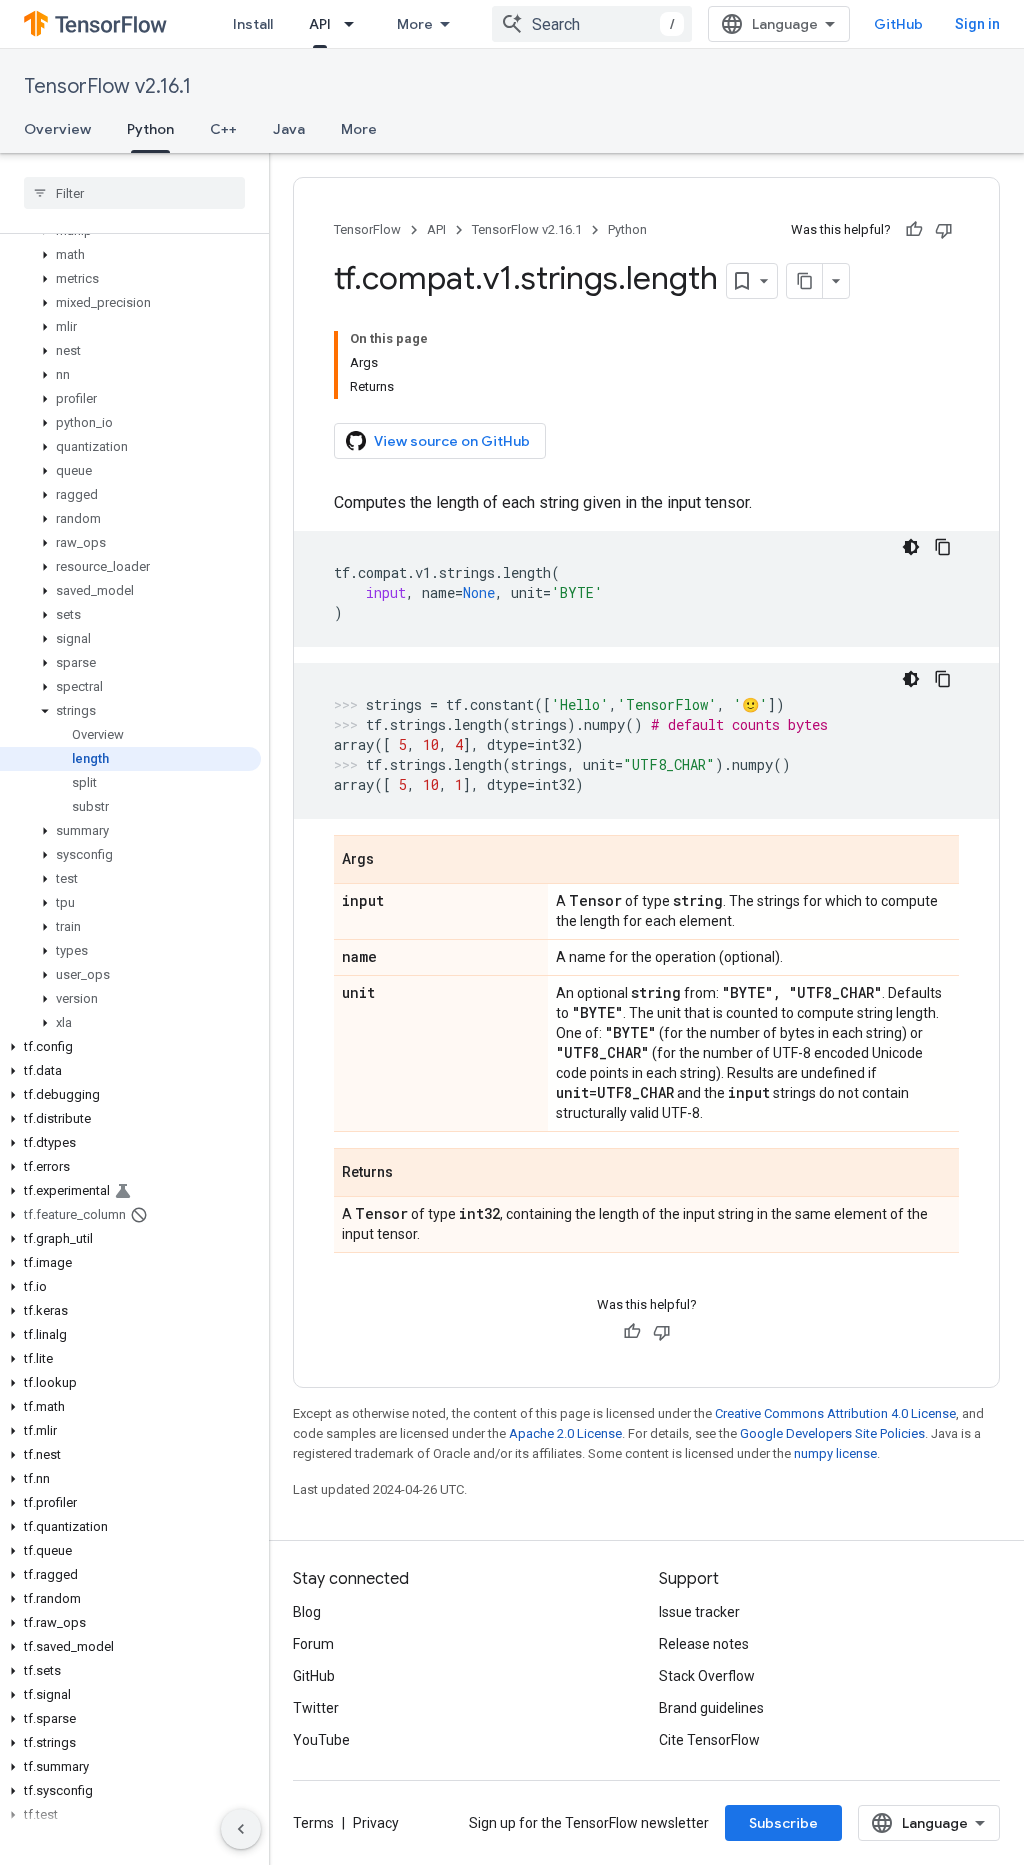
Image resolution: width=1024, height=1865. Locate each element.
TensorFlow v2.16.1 (107, 86)
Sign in (977, 24)
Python (150, 129)
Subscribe (783, 1823)
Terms (313, 1823)
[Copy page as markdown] (805, 281)
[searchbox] (134, 193)
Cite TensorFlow (709, 1740)
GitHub (898, 24)
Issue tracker (699, 1612)
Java (289, 129)
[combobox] (592, 24)
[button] (130, 255)
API (320, 24)
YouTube (321, 1740)
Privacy (376, 1823)
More (415, 24)
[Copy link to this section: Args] (394, 861)
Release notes (704, 1644)
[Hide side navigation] (241, 1829)
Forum (313, 1644)
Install (253, 24)
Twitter (316, 1708)
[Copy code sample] (943, 547)
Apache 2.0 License (565, 1433)
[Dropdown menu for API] (355, 24)
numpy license (835, 1453)
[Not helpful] (944, 230)
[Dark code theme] (911, 547)
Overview (57, 129)
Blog (307, 1612)
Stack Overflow (707, 1676)
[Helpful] (914, 230)
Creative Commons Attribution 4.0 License (835, 1413)
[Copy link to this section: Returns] (413, 1174)
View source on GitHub (452, 441)
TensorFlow (367, 229)
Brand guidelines (711, 1708)
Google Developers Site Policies (832, 1433)
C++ (223, 129)
